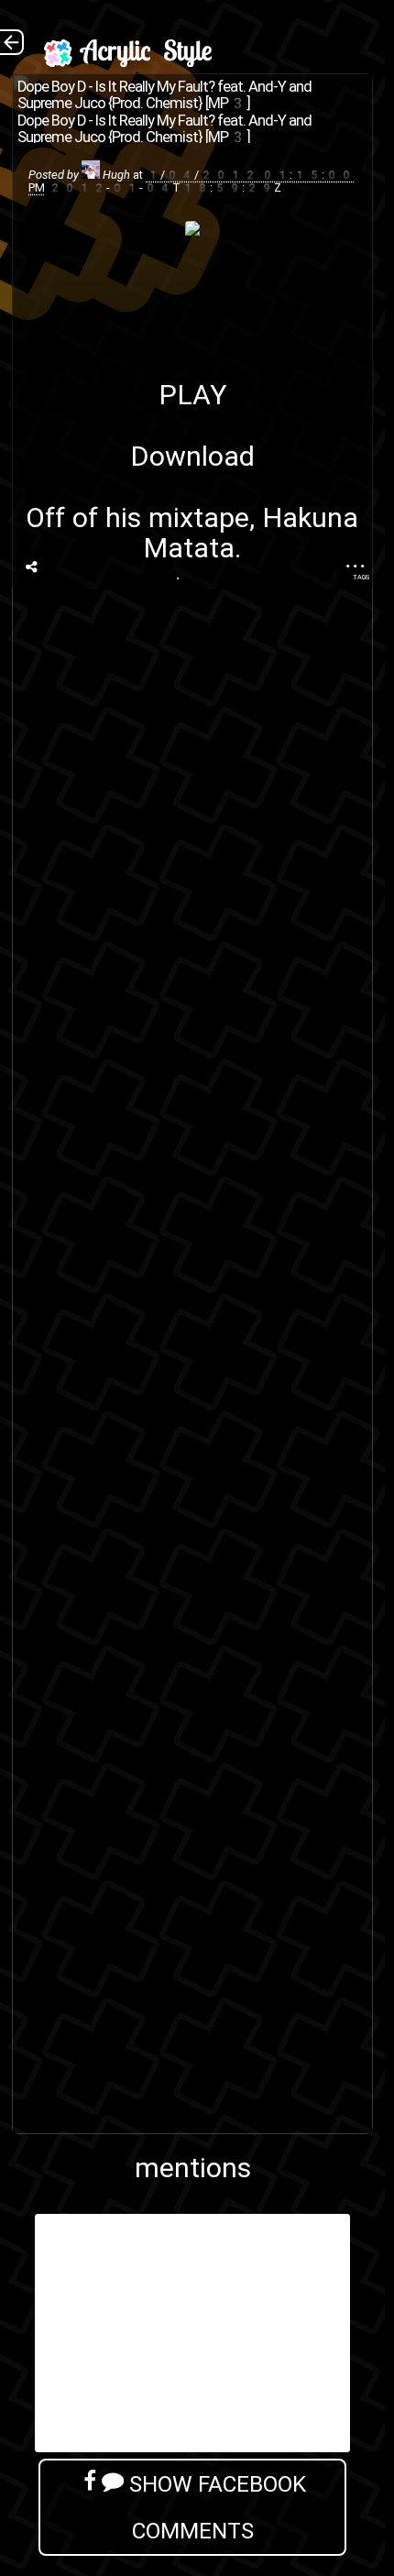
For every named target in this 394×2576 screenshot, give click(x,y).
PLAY (192, 395)
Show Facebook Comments (215, 2507)
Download (192, 456)
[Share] (32, 567)
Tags (361, 577)
